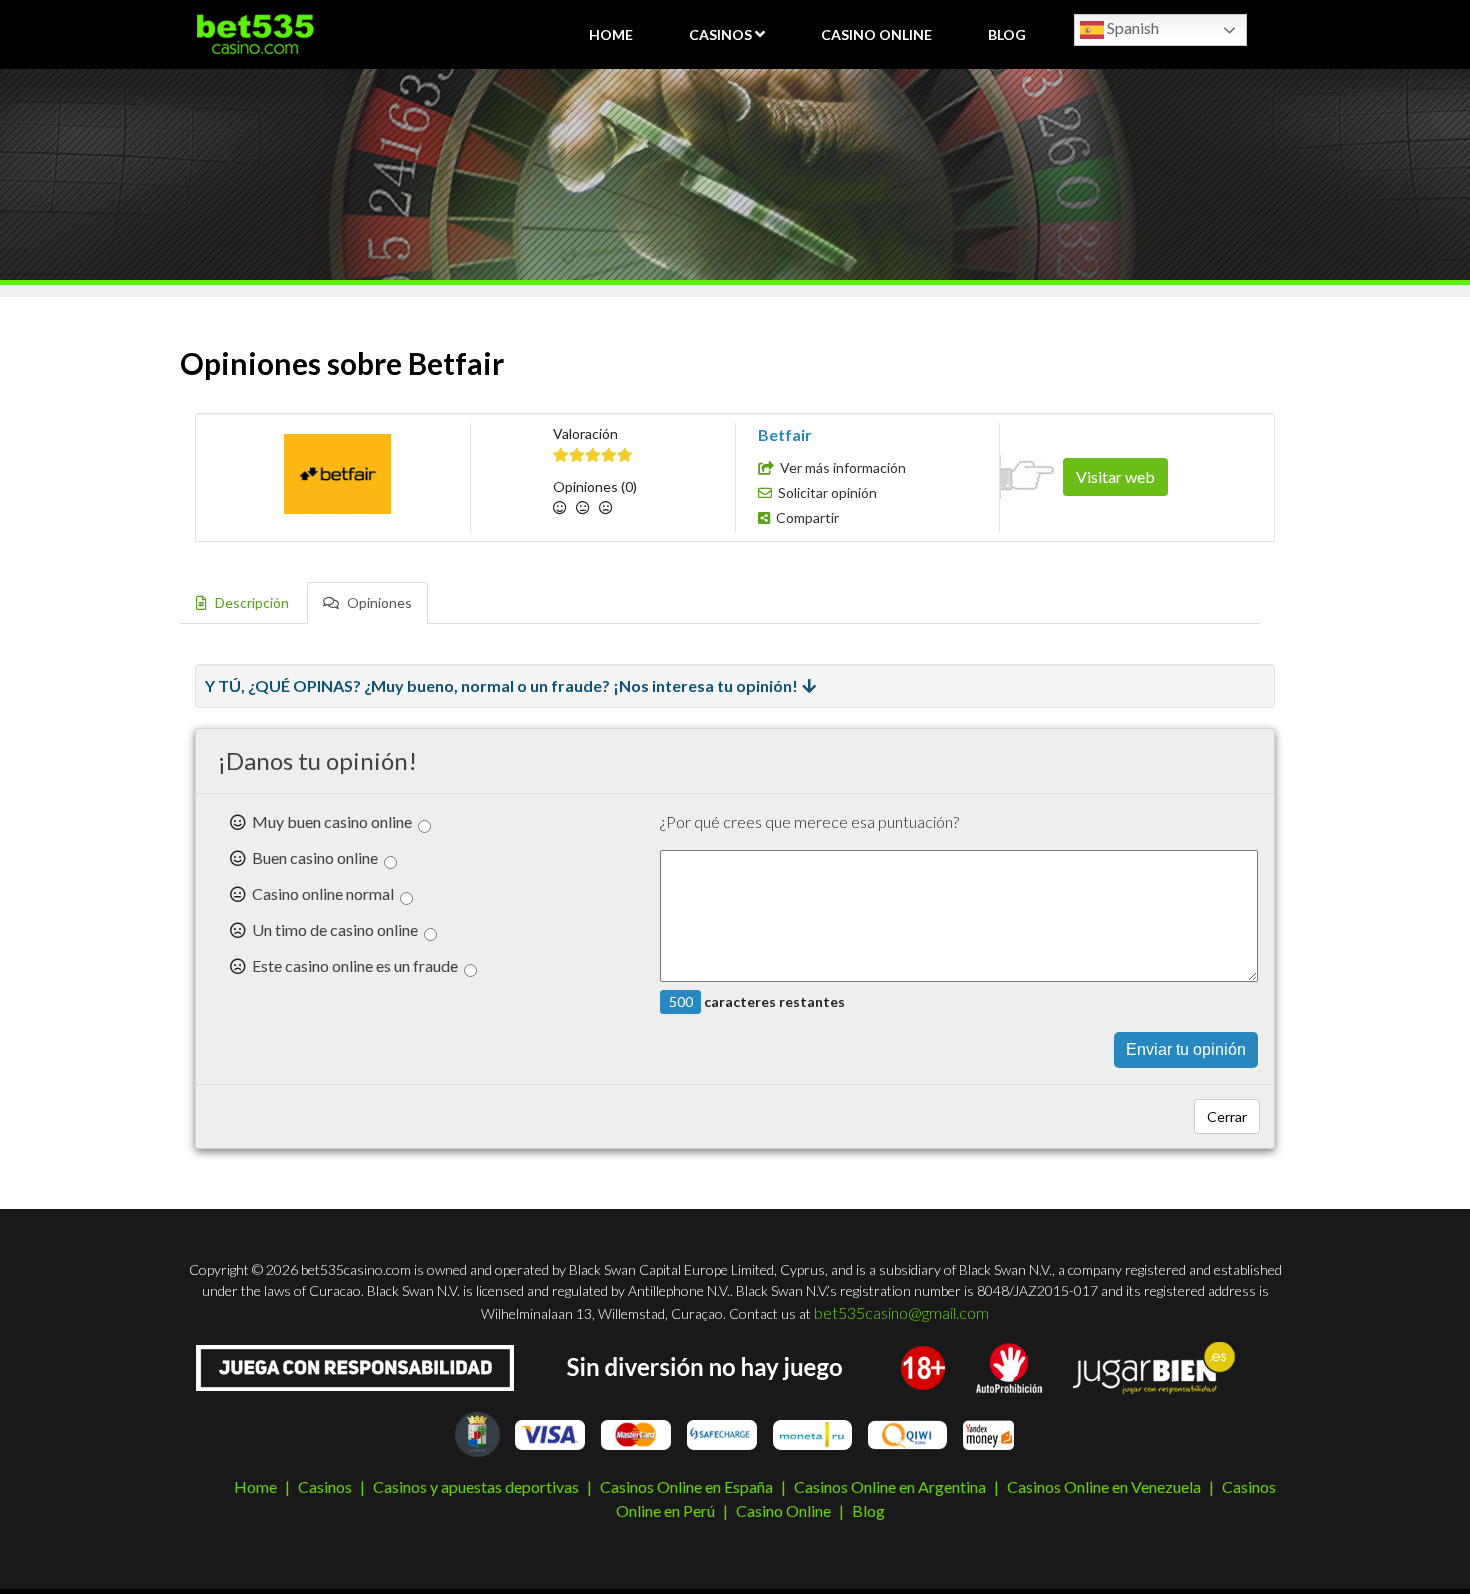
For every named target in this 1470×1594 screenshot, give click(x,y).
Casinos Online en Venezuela (1104, 1486)
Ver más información (843, 467)
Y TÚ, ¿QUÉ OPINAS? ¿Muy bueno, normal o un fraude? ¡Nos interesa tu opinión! (501, 685)
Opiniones (378, 602)
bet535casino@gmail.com (901, 1312)
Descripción (250, 602)
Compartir (807, 517)
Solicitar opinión (827, 492)
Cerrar (1227, 1116)
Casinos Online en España (686, 1486)
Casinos (720, 34)
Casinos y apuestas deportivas (476, 1486)
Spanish (1131, 27)
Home (611, 34)
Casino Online (876, 34)
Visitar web (1115, 476)
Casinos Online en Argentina (890, 1486)
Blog (1007, 34)
